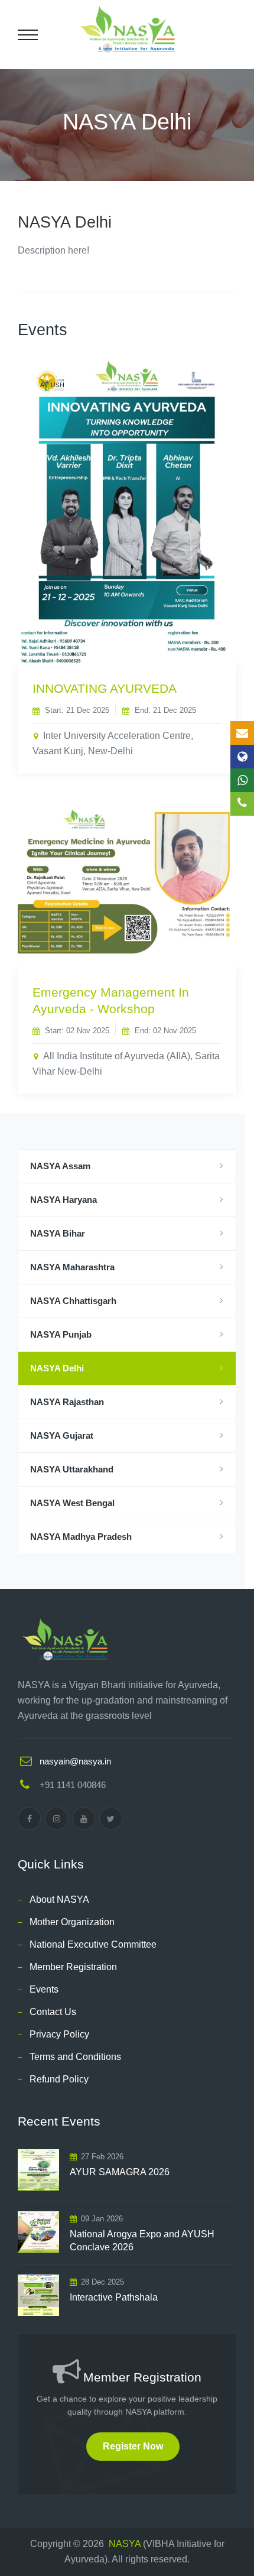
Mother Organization (72, 1922)
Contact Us (53, 2012)
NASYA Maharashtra (72, 1267)
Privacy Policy (59, 2034)
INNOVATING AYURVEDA (105, 688)
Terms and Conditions (75, 2057)
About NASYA (59, 1899)
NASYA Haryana (63, 1200)
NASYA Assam (60, 1166)
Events (44, 1989)
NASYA (125, 2544)
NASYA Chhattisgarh (73, 1301)
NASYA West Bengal (72, 1503)
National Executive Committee (93, 1944)
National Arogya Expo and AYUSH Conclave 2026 (142, 2241)
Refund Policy (59, 2079)
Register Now (133, 2446)
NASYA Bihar (58, 1233)
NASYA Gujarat (62, 1435)
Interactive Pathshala (114, 2297)
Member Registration (73, 1967)
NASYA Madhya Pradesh (81, 1537)
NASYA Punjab (61, 1334)
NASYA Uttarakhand (72, 1469)
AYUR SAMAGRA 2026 (120, 2172)
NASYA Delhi (57, 1368)
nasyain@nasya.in (75, 1761)
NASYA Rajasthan (67, 1402)
